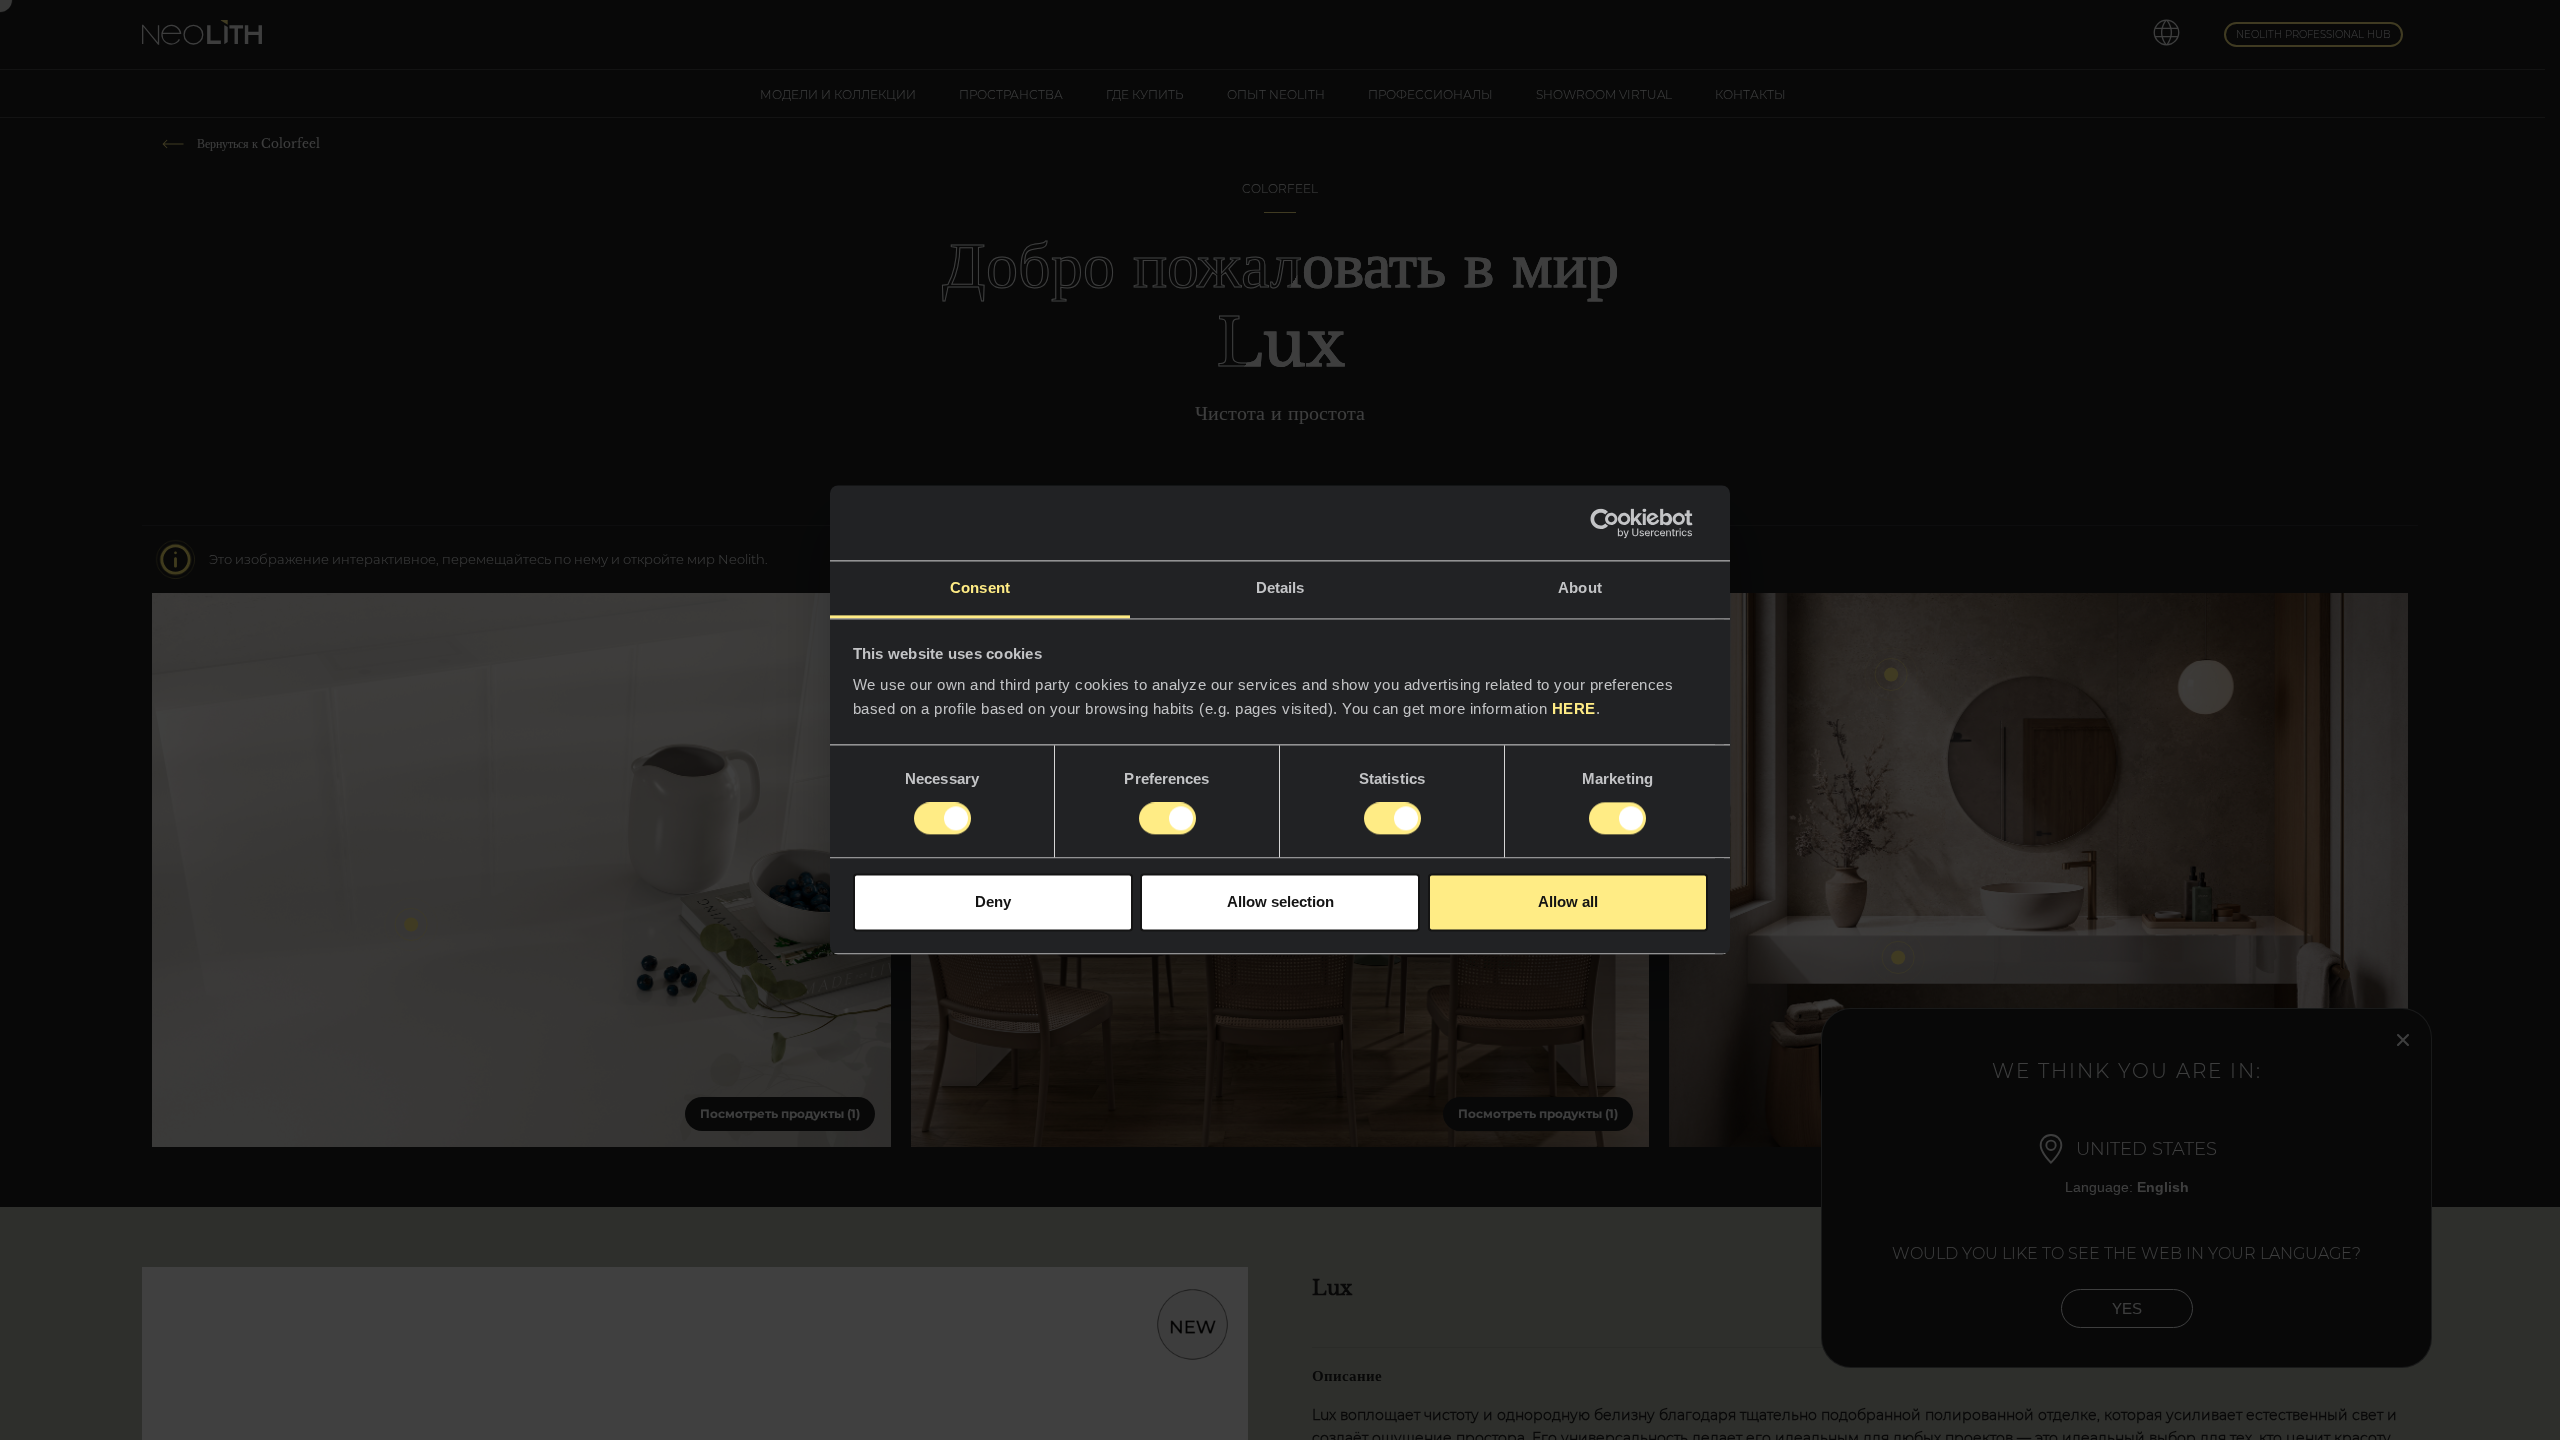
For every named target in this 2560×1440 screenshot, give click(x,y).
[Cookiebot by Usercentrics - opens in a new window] (1620, 523)
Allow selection (1280, 901)
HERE (1574, 708)
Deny (993, 901)
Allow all (1568, 901)
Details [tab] (1280, 587)
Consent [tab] (980, 587)
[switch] (1167, 819)
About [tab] (1580, 587)
